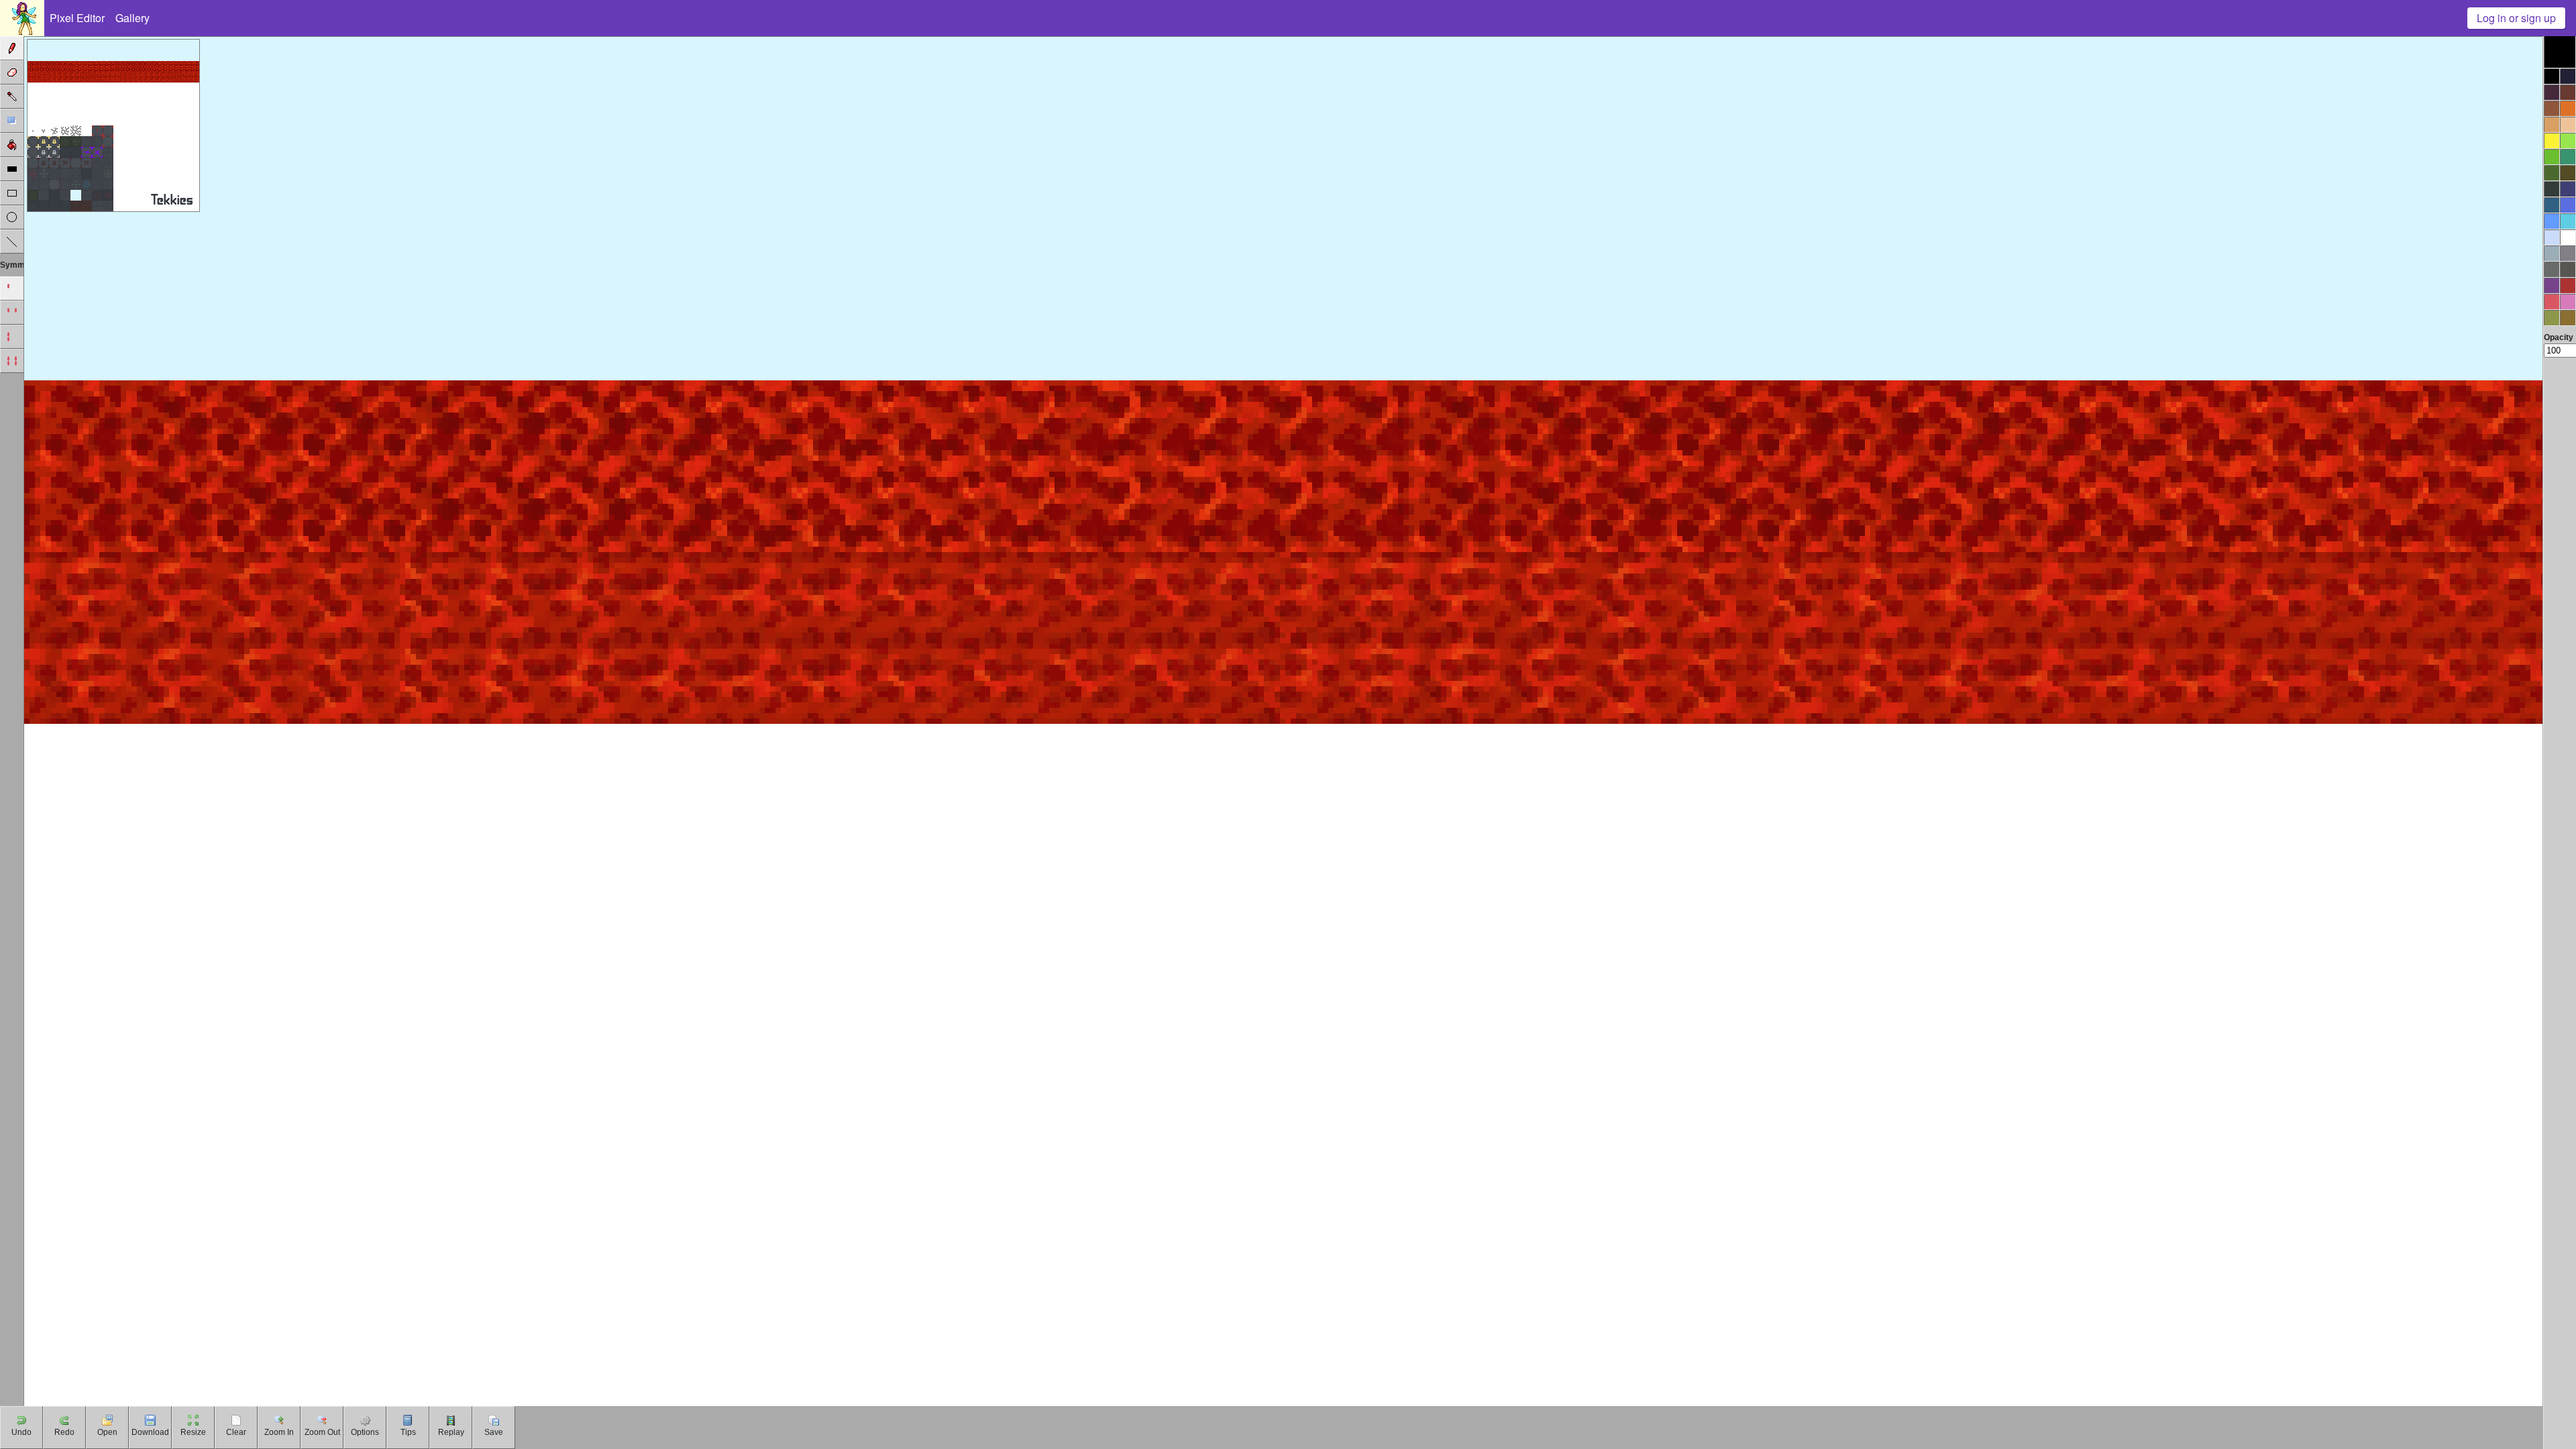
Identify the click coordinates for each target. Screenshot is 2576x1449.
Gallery (132, 18)
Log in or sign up (2516, 18)
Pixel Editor (77, 18)
